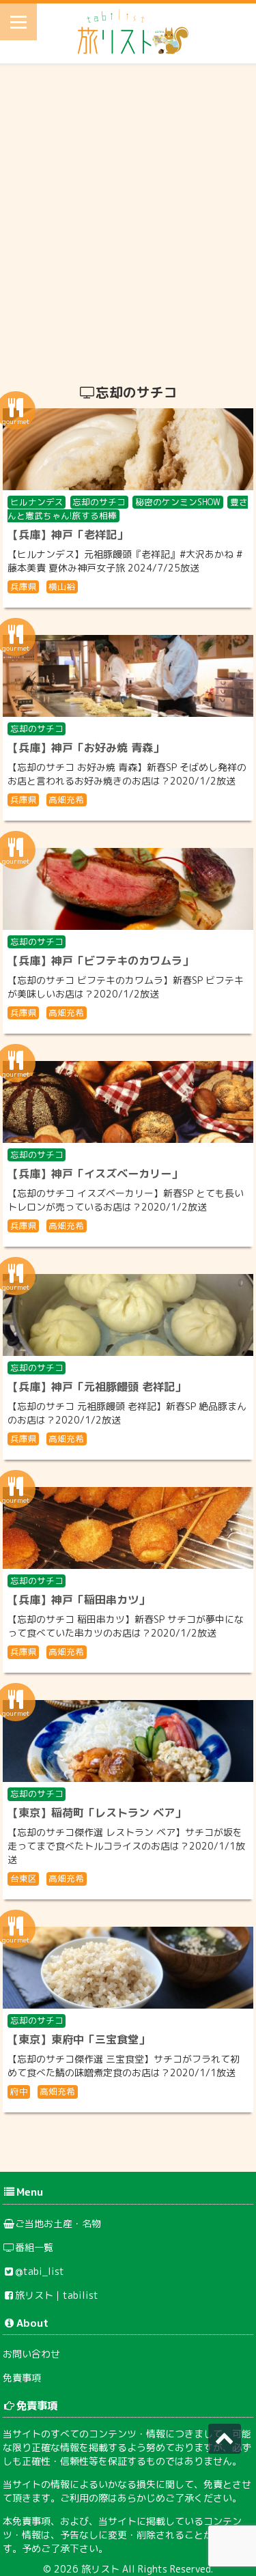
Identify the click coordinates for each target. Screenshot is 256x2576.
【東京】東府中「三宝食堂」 (79, 2039)
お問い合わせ (31, 2354)
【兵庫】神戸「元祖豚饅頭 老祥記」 (97, 1387)
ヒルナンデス (37, 502)
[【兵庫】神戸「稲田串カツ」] (128, 1528)
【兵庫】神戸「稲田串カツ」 (79, 1600)
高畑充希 (66, 799)
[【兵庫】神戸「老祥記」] (128, 449)
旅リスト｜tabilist (57, 2295)
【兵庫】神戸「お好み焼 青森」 (86, 748)
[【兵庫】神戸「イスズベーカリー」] (128, 1102)
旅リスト (100, 2569)
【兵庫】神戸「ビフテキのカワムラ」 (100, 961)
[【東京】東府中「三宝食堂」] (128, 1968)
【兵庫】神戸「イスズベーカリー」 (95, 1174)
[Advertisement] (128, 219)
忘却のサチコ (99, 502)
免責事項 (22, 2378)
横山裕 (62, 586)
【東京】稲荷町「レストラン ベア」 (97, 1813)
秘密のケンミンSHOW (178, 502)
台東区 (24, 1878)
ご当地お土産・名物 (58, 2223)
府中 (19, 2091)
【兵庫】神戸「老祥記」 (68, 535)
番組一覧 (34, 2247)
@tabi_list (40, 2271)
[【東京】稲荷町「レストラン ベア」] (128, 1741)
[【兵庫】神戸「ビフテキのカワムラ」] (128, 889)
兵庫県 (24, 586)
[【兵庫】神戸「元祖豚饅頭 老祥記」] (128, 1315)
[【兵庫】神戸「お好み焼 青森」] (128, 676)
